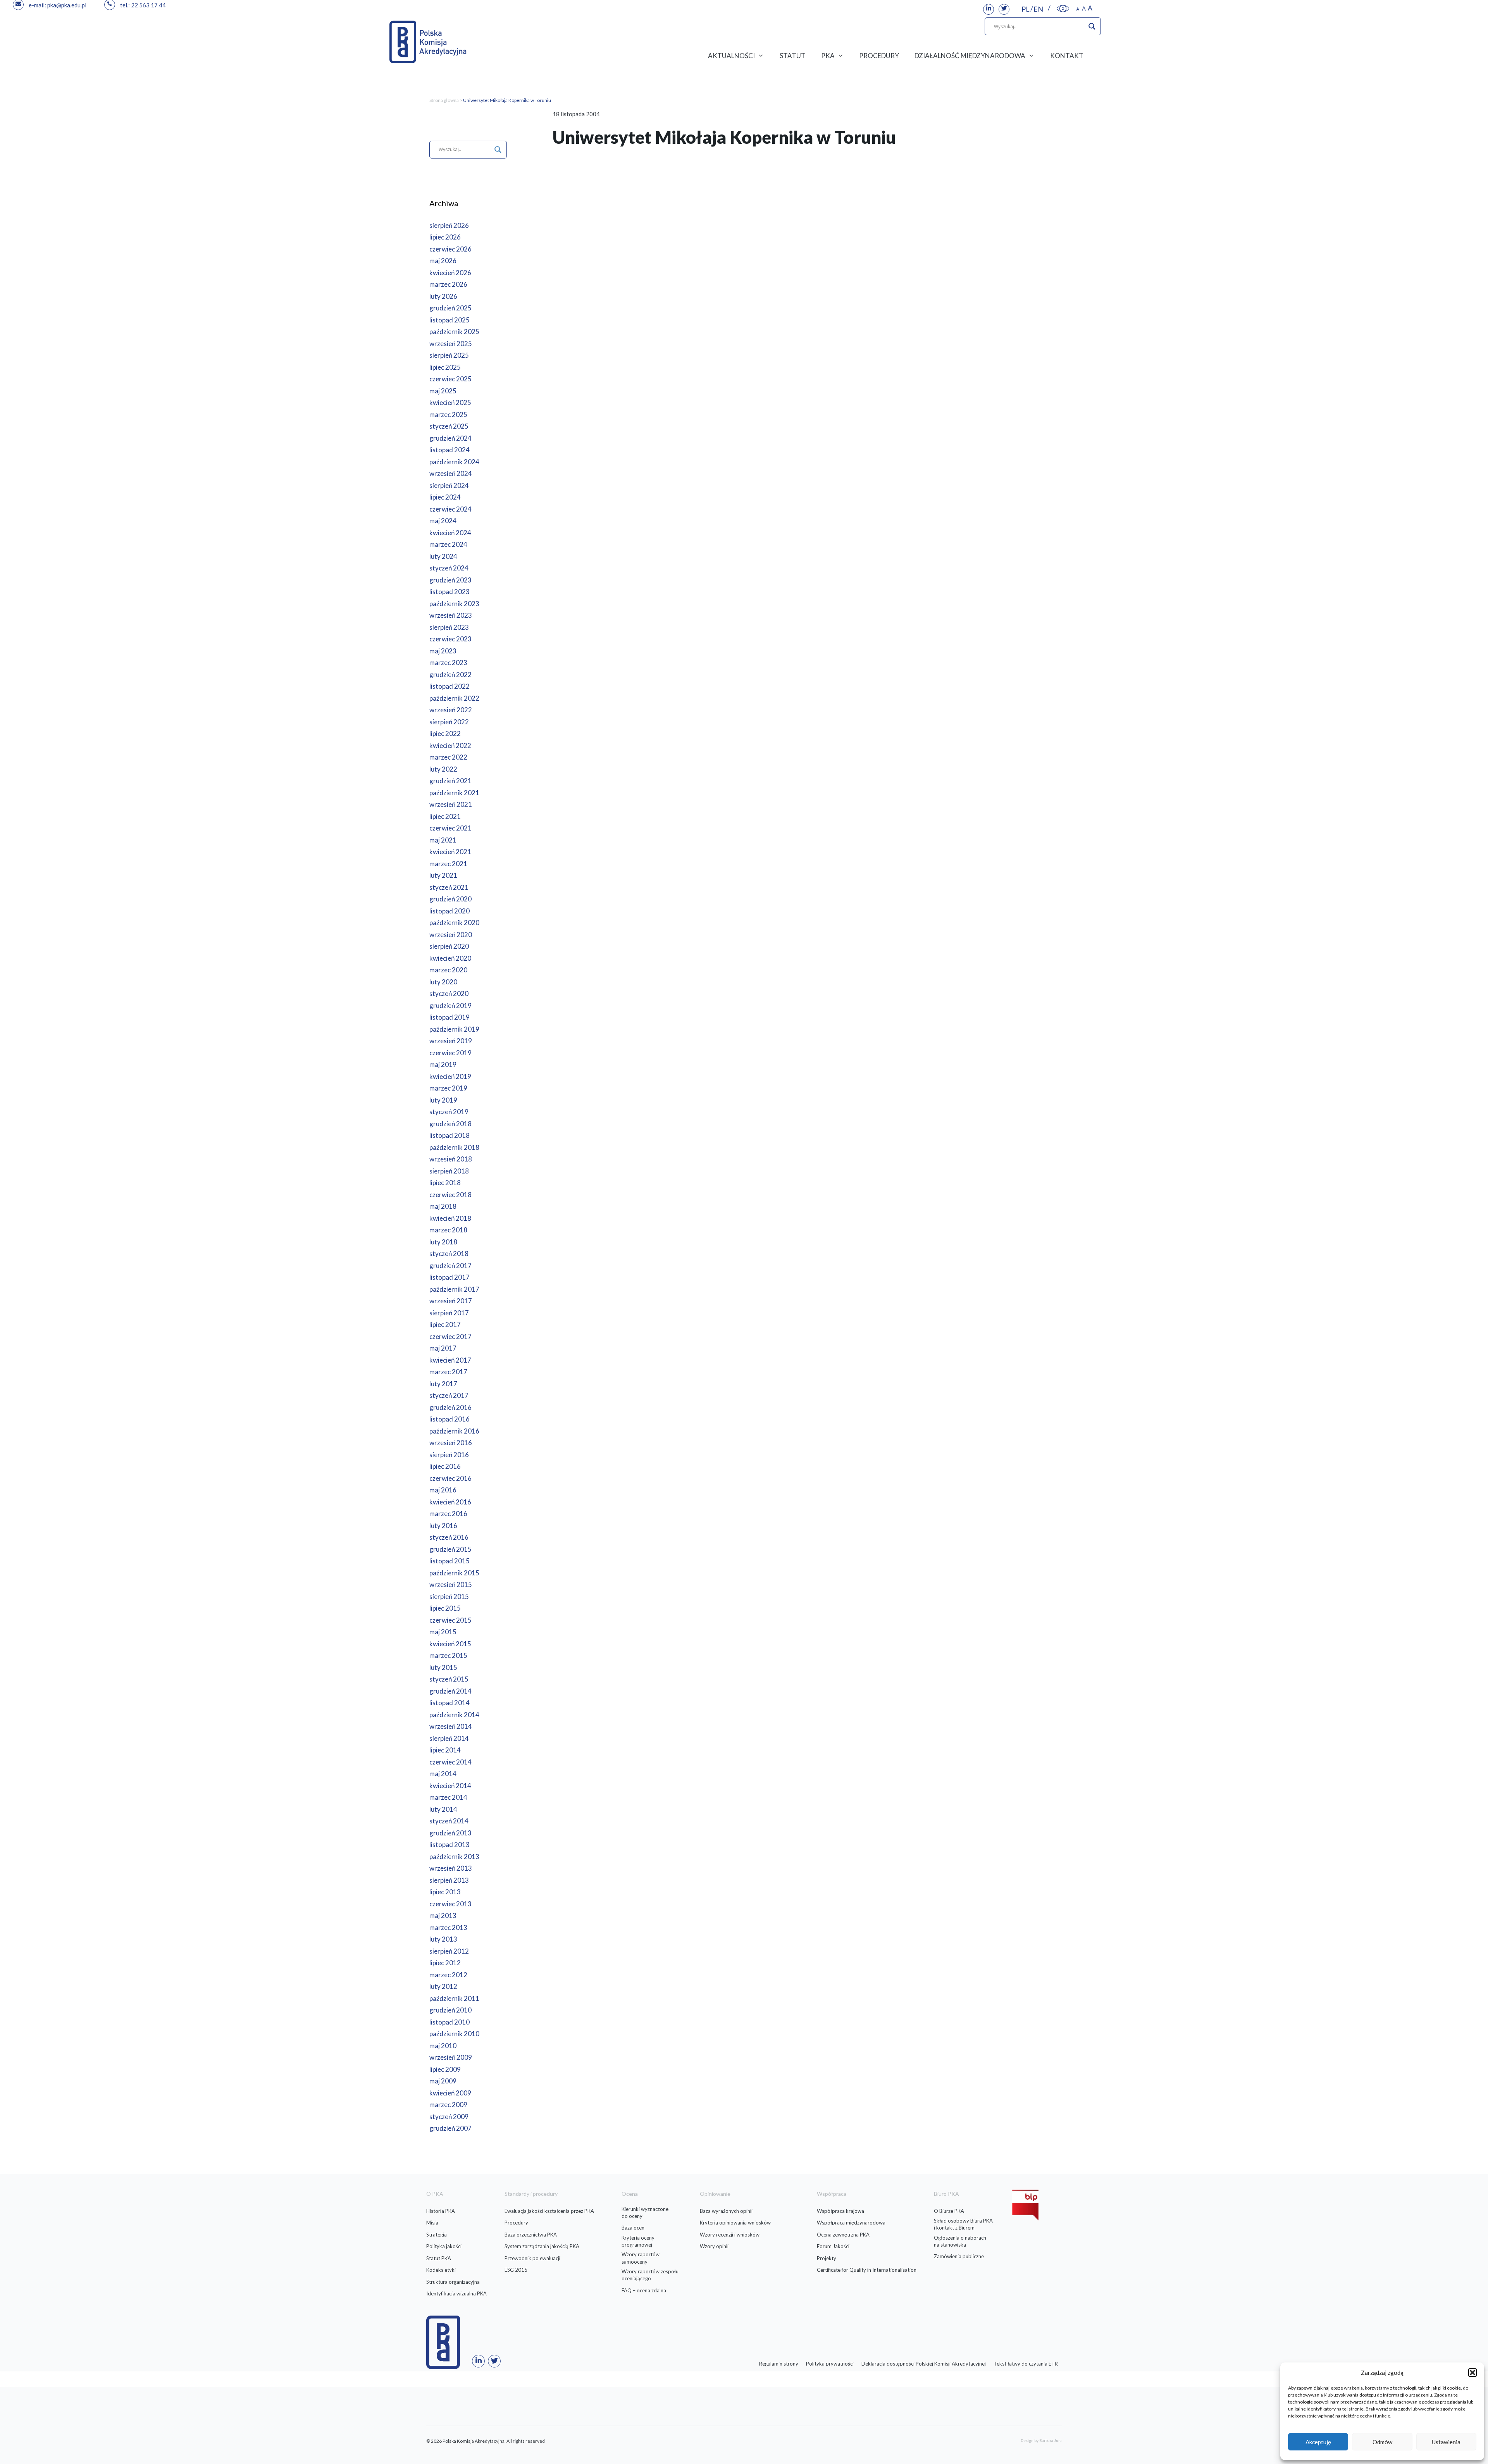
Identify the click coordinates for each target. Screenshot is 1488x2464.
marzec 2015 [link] (448, 1655)
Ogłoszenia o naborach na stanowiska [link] (960, 2241)
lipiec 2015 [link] (445, 1608)
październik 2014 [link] (454, 1715)
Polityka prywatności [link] (830, 2364)
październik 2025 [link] (454, 332)
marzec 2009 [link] (448, 2105)
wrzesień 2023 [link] (451, 615)
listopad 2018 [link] (449, 1135)
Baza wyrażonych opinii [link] (726, 2211)
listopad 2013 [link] (449, 1845)
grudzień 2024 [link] (450, 438)
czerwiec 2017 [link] (450, 1336)
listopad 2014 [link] (449, 1703)
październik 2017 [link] (454, 1289)
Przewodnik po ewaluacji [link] (532, 2258)
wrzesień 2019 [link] (451, 1041)
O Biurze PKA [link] (949, 2211)
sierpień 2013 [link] (449, 1880)
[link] (989, 9)
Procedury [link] (516, 2223)
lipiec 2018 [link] (445, 1183)
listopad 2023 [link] (449, 592)
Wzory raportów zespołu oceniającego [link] (650, 2275)
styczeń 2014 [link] (449, 1821)
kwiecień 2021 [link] (450, 852)
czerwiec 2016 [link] (450, 1478)
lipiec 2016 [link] (445, 1466)
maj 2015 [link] (443, 1632)
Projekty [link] (827, 2258)
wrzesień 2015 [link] (451, 1584)
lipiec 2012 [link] (445, 1963)
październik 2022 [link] (454, 698)
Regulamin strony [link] (779, 2364)
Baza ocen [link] (633, 2228)
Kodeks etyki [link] (441, 2270)
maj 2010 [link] (443, 2046)
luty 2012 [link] (443, 1986)
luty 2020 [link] (443, 982)
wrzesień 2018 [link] (451, 1159)
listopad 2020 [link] (449, 911)
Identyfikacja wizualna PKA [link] (456, 2293)
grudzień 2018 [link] (450, 1124)
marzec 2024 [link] (448, 544)
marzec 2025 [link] (448, 414)
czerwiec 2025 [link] (450, 379)
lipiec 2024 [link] (445, 497)
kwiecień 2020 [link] (450, 958)
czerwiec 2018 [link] (450, 1195)
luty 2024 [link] (443, 556)
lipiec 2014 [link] (445, 1750)
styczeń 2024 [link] (449, 568)
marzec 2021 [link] (448, 864)
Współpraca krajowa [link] (840, 2211)
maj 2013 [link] (443, 1915)
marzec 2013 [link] (448, 1927)
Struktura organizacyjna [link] (453, 2282)
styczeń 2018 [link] (449, 1254)
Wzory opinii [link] (714, 2246)
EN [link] (1038, 9)
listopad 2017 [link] (449, 1277)
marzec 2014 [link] (448, 1797)
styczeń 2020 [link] (449, 993)
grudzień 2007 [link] (450, 2128)
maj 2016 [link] (443, 1490)
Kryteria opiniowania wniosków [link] (735, 2223)
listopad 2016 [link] (449, 1419)
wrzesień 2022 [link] (451, 710)
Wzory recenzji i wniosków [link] (730, 2235)
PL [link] (1026, 9)
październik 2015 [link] (454, 1573)
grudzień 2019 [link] (450, 1005)
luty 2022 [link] (443, 769)
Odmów (1382, 2442)
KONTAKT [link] (1067, 56)
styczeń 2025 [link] (449, 426)
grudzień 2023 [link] (450, 580)
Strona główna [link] (444, 100)
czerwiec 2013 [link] (450, 1904)
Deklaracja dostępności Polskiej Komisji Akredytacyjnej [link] (924, 2364)
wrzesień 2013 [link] (451, 1868)
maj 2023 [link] (443, 651)
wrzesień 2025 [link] (451, 344)
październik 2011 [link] (454, 1998)
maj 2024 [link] (443, 521)
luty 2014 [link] (443, 1809)
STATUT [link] (793, 56)
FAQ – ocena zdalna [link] (644, 2290)
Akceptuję (1318, 2442)
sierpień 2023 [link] (449, 627)
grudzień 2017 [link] (450, 1266)
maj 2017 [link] (443, 1348)
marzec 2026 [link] (448, 284)
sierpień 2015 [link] (449, 1596)
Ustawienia (1446, 2442)
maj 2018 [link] (443, 1206)
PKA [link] (828, 56)
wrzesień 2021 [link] (451, 804)
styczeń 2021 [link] (449, 887)
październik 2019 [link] (454, 1029)
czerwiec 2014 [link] (450, 1762)
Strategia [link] (437, 2235)
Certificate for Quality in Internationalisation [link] (867, 2270)
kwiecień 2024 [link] (450, 533)
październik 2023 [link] (454, 604)
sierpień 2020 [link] (449, 946)
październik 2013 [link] (454, 1857)
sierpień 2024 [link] (449, 485)
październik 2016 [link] (454, 1431)
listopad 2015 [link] (449, 1561)
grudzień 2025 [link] (450, 308)
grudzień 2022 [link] (450, 675)
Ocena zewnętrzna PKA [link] (843, 2235)
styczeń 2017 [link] (449, 1395)
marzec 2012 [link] (448, 1975)
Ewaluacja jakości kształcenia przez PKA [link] (549, 2211)
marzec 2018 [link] (448, 1230)
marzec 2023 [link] (448, 663)
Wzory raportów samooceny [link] (641, 2258)
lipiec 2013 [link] (445, 1892)
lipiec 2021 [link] (445, 816)
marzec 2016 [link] (448, 1514)
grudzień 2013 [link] (450, 1833)
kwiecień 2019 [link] (450, 1076)
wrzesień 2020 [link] (451, 935)
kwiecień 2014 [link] (450, 1786)
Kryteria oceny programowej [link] (638, 2241)
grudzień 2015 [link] (450, 1549)
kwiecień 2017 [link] (450, 1360)
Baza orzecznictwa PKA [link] (531, 2235)
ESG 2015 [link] (516, 2270)
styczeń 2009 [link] (449, 2117)
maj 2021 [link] (443, 840)
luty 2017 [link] (443, 1384)
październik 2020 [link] (454, 923)
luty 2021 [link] (443, 875)
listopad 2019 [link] (449, 1017)
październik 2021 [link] (454, 793)
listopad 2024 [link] (449, 450)
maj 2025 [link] (443, 391)
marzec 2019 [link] (448, 1088)
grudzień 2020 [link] (450, 899)
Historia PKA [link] (441, 2211)
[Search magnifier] (1092, 26)
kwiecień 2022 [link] (450, 745)
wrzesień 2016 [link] (451, 1443)
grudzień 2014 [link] (450, 1691)
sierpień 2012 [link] (449, 1951)
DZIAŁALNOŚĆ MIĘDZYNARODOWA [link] (970, 56)
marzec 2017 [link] (448, 1372)
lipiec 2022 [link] (445, 733)
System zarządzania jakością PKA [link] (542, 2246)
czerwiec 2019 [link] (450, 1053)
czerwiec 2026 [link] (450, 249)
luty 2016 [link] (443, 1526)
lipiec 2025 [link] (445, 367)
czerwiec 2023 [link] (450, 639)
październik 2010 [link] (454, 2034)
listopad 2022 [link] (449, 686)
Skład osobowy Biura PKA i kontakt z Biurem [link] (963, 2224)
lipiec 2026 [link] (445, 237)
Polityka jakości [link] (444, 2246)
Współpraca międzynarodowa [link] (851, 2223)
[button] (1472, 2373)
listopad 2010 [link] (449, 2022)
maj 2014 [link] (443, 1774)
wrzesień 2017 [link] (451, 1301)
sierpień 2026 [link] (449, 225)
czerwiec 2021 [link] (450, 828)
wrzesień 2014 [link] (451, 1726)
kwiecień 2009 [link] (450, 2093)
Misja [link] (432, 2223)
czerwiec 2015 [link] (450, 1620)
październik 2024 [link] (454, 462)
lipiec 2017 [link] (445, 1324)
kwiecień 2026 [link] (450, 273)
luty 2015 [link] (443, 1667)
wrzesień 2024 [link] (451, 473)
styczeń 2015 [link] (449, 1679)
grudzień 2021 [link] (450, 781)
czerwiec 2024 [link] (450, 509)
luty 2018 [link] (443, 1242)
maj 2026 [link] (443, 261)
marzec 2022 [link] (448, 757)
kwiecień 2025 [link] (450, 402)
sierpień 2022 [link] (449, 722)
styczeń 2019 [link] (449, 1112)
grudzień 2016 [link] (450, 1407)
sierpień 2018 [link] (449, 1171)
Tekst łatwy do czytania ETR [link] (1026, 2364)
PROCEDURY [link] (879, 56)
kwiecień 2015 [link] (450, 1644)
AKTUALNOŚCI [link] (731, 56)
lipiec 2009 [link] (445, 2069)
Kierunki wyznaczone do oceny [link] (645, 2212)
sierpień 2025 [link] (449, 355)
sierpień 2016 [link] (449, 1455)
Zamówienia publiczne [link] (959, 2256)
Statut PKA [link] (439, 2258)
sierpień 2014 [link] (449, 1738)
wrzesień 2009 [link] (451, 2057)
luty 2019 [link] (443, 1100)
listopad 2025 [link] (449, 320)
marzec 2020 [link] (448, 970)
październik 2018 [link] (454, 1147)
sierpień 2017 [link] (449, 1313)
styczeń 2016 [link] (449, 1537)
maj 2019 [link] (443, 1064)
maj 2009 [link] (443, 2081)
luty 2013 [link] (443, 1939)
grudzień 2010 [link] (450, 2010)
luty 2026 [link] (443, 296)
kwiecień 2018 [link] (450, 1218)
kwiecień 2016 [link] (450, 1502)
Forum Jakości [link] (833, 2246)
